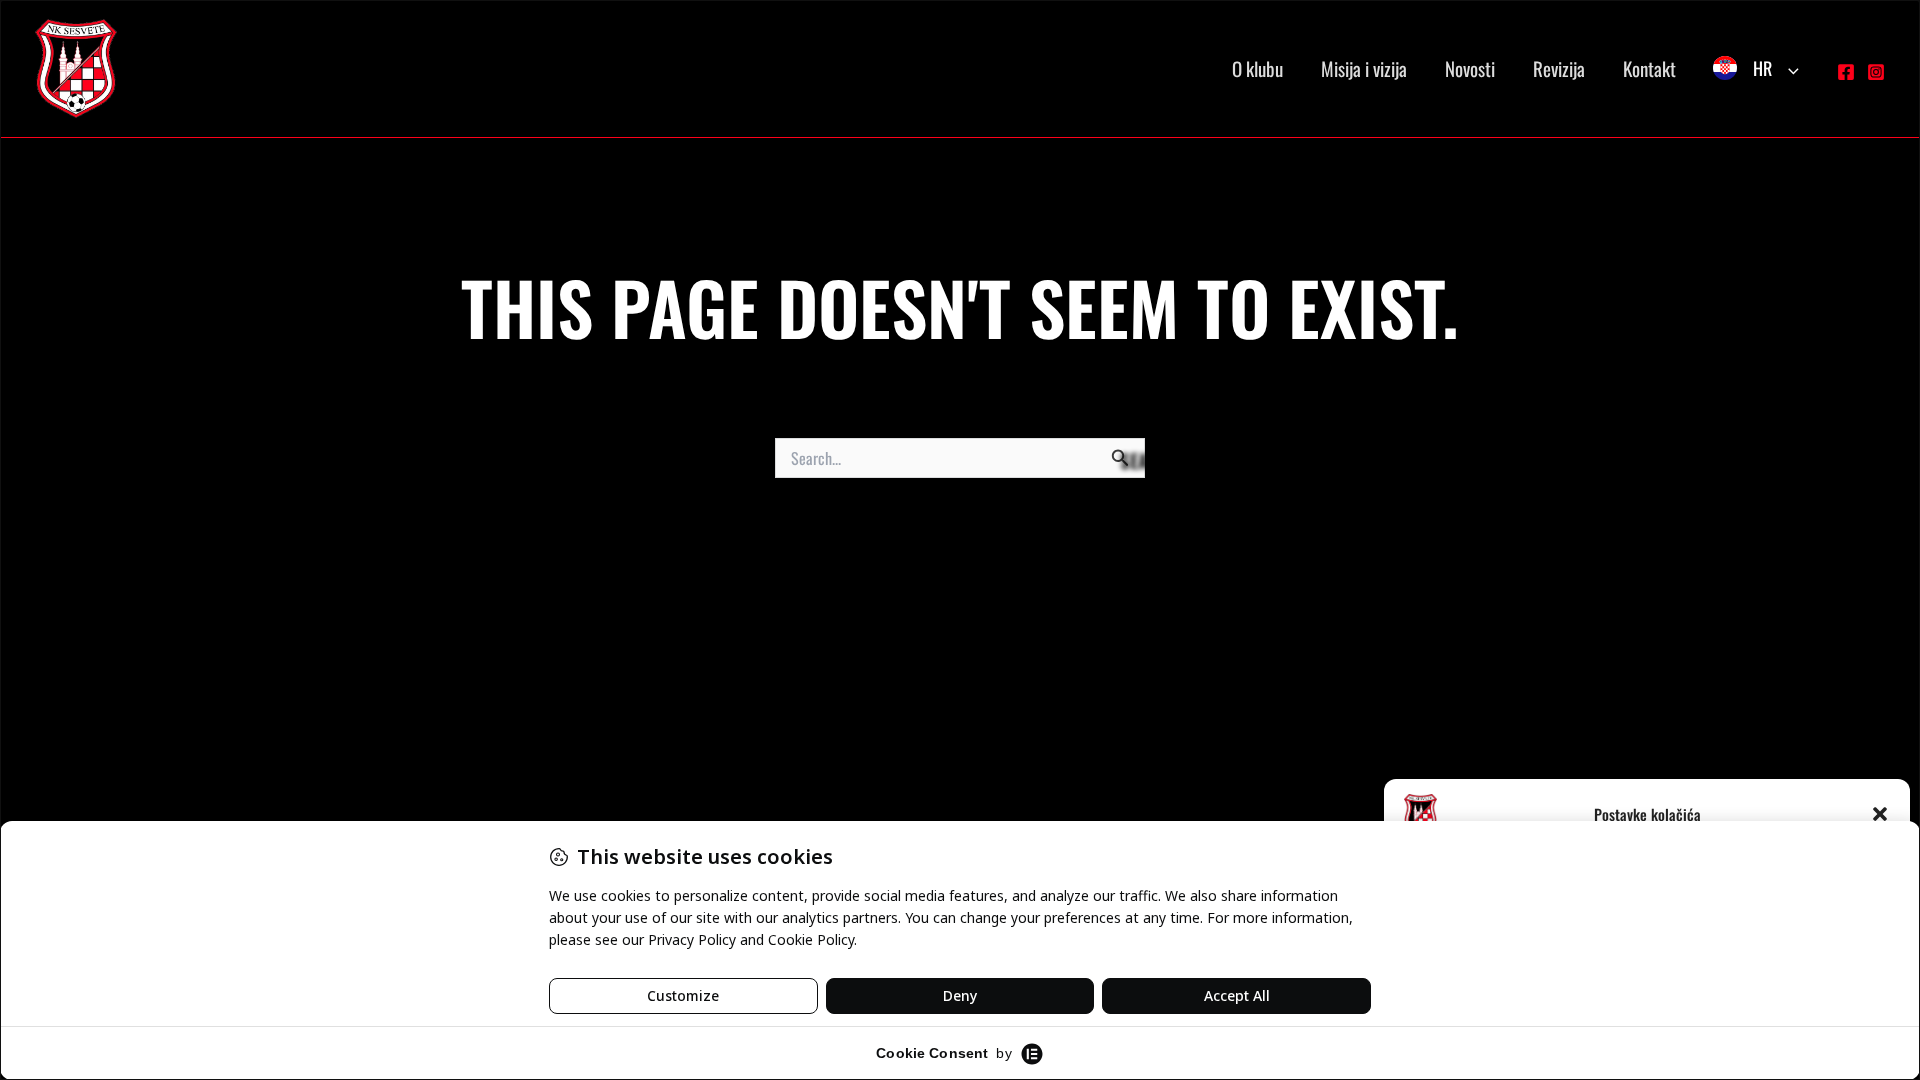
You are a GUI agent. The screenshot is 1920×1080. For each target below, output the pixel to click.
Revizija (1559, 68)
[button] (1880, 814)
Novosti (1470, 68)
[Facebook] (1846, 72)
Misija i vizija (1364, 68)
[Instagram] (1876, 72)
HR (1762, 68)
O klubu (1257, 68)
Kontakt (1649, 68)
